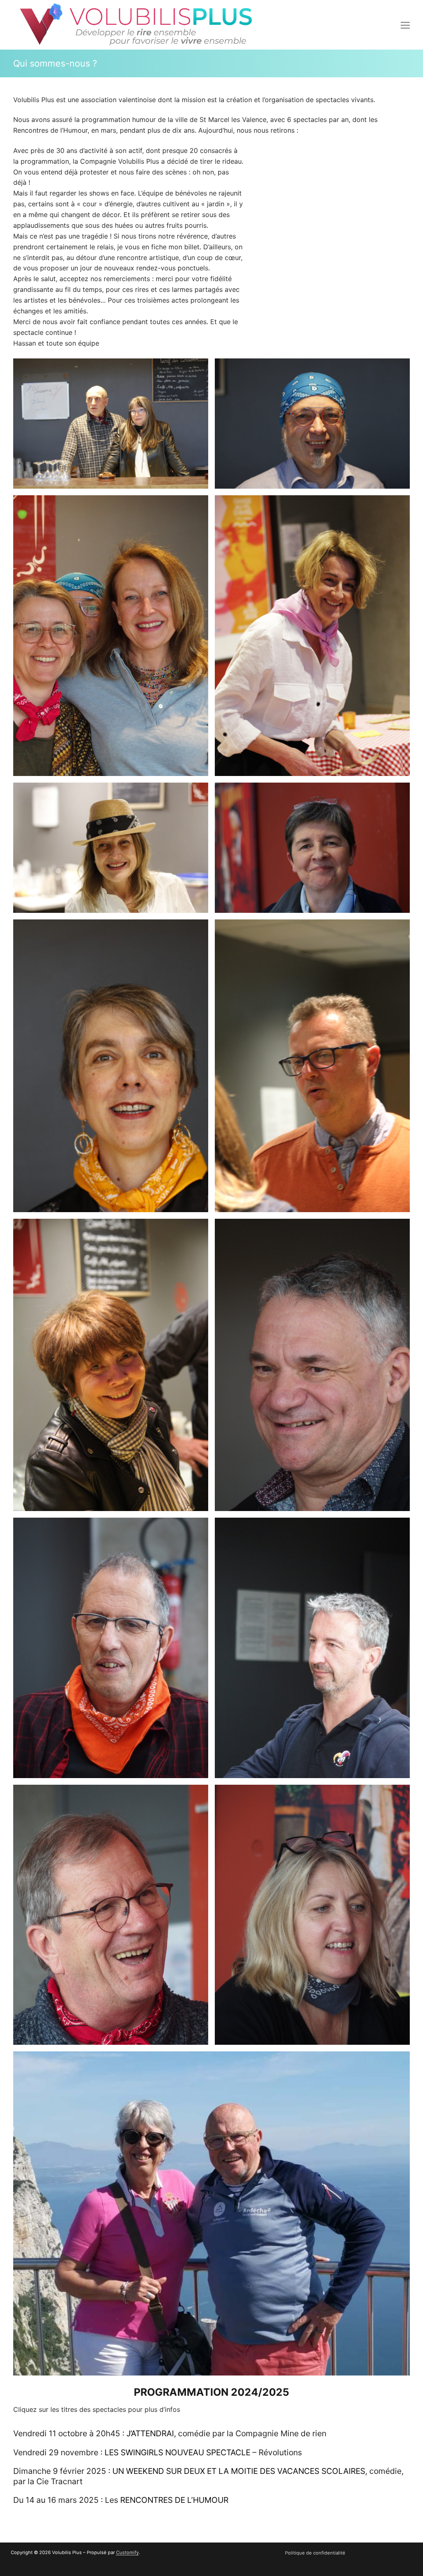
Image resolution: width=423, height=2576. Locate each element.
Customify (127, 2552)
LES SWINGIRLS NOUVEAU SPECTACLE (178, 2452)
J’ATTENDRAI (150, 2433)
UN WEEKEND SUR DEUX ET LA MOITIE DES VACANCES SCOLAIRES (239, 2471)
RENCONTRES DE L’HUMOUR (174, 2500)
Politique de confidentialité (315, 2553)
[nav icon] (405, 25)
